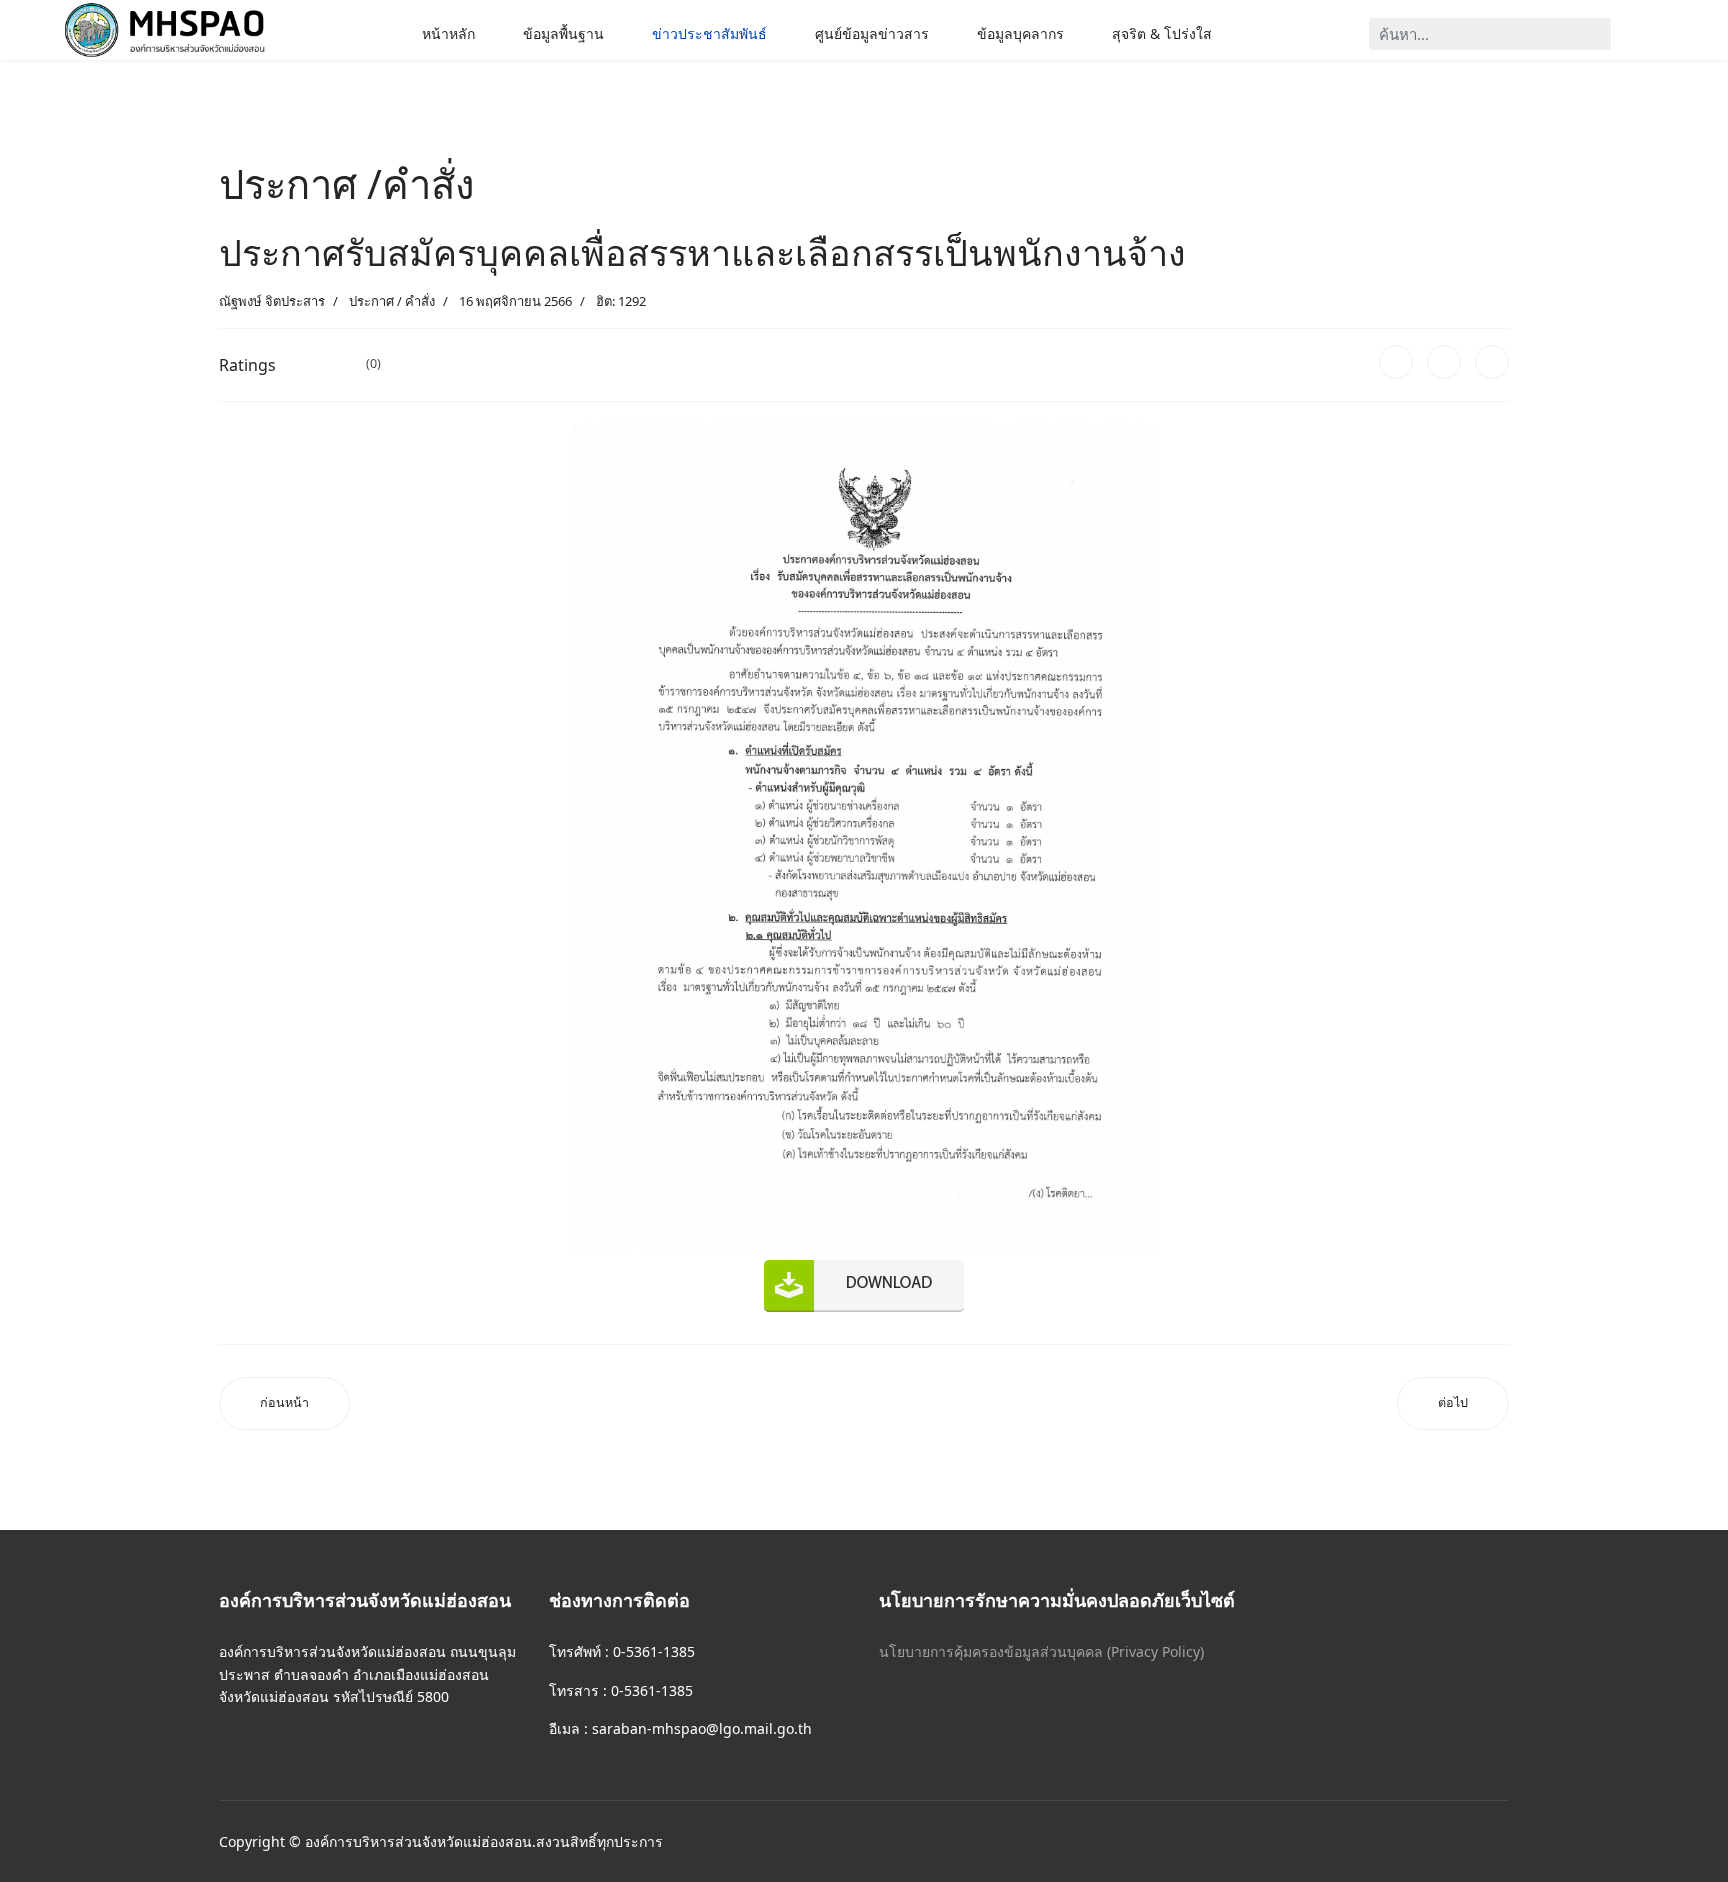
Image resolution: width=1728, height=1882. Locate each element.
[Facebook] (1396, 362)
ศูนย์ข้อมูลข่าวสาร (872, 33)
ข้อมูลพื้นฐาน (563, 33)
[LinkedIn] (1492, 362)
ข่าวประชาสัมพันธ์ (709, 33)
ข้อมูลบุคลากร (1020, 33)
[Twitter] (1444, 362)
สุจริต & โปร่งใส (1162, 33)
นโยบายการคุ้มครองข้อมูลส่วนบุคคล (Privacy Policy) (1041, 1651)
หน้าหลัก (448, 33)
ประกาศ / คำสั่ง (392, 301)
